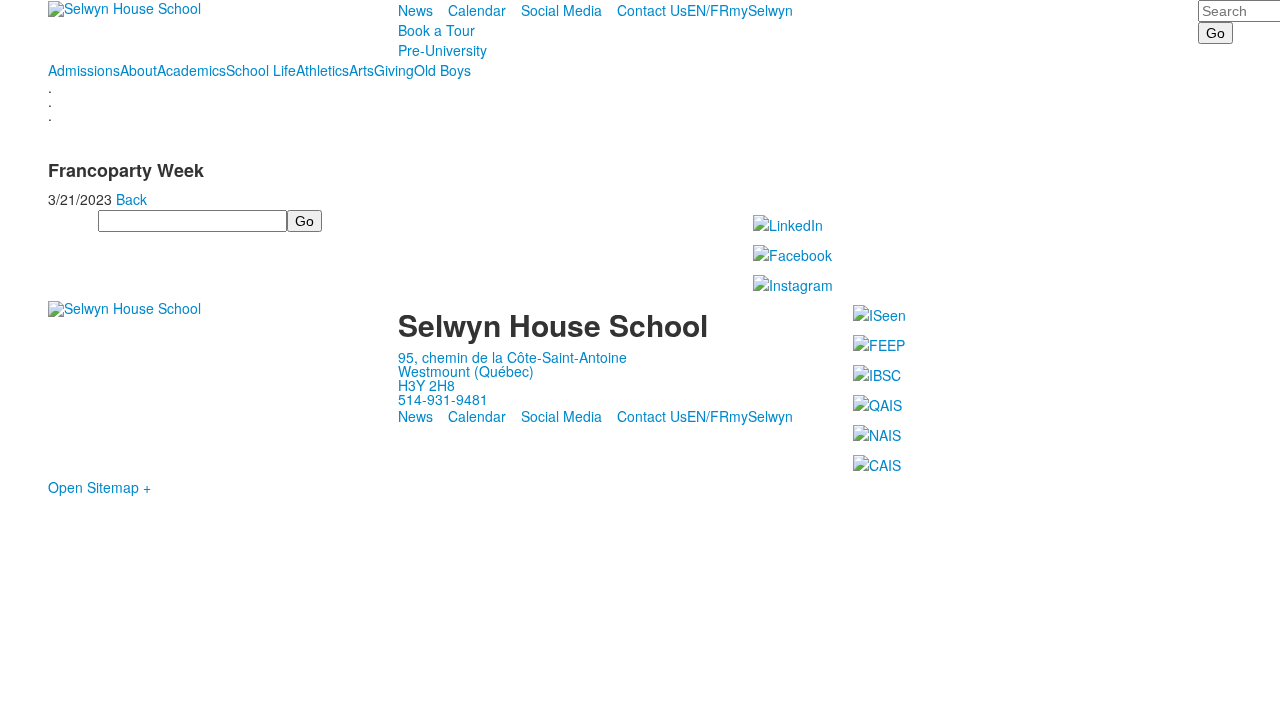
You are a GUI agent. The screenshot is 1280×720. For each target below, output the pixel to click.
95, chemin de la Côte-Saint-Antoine (512, 357)
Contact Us (652, 10)
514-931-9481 (443, 399)
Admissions (84, 70)
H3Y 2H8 (426, 385)
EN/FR (708, 10)
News (415, 10)
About (138, 70)
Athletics (322, 70)
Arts (361, 70)
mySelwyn (761, 10)
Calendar (477, 10)
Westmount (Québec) (466, 371)
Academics (191, 70)
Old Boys (442, 70)
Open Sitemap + (99, 487)
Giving (394, 70)
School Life (261, 70)
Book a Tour (436, 30)
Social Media (561, 10)
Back (131, 199)
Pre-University (442, 50)
